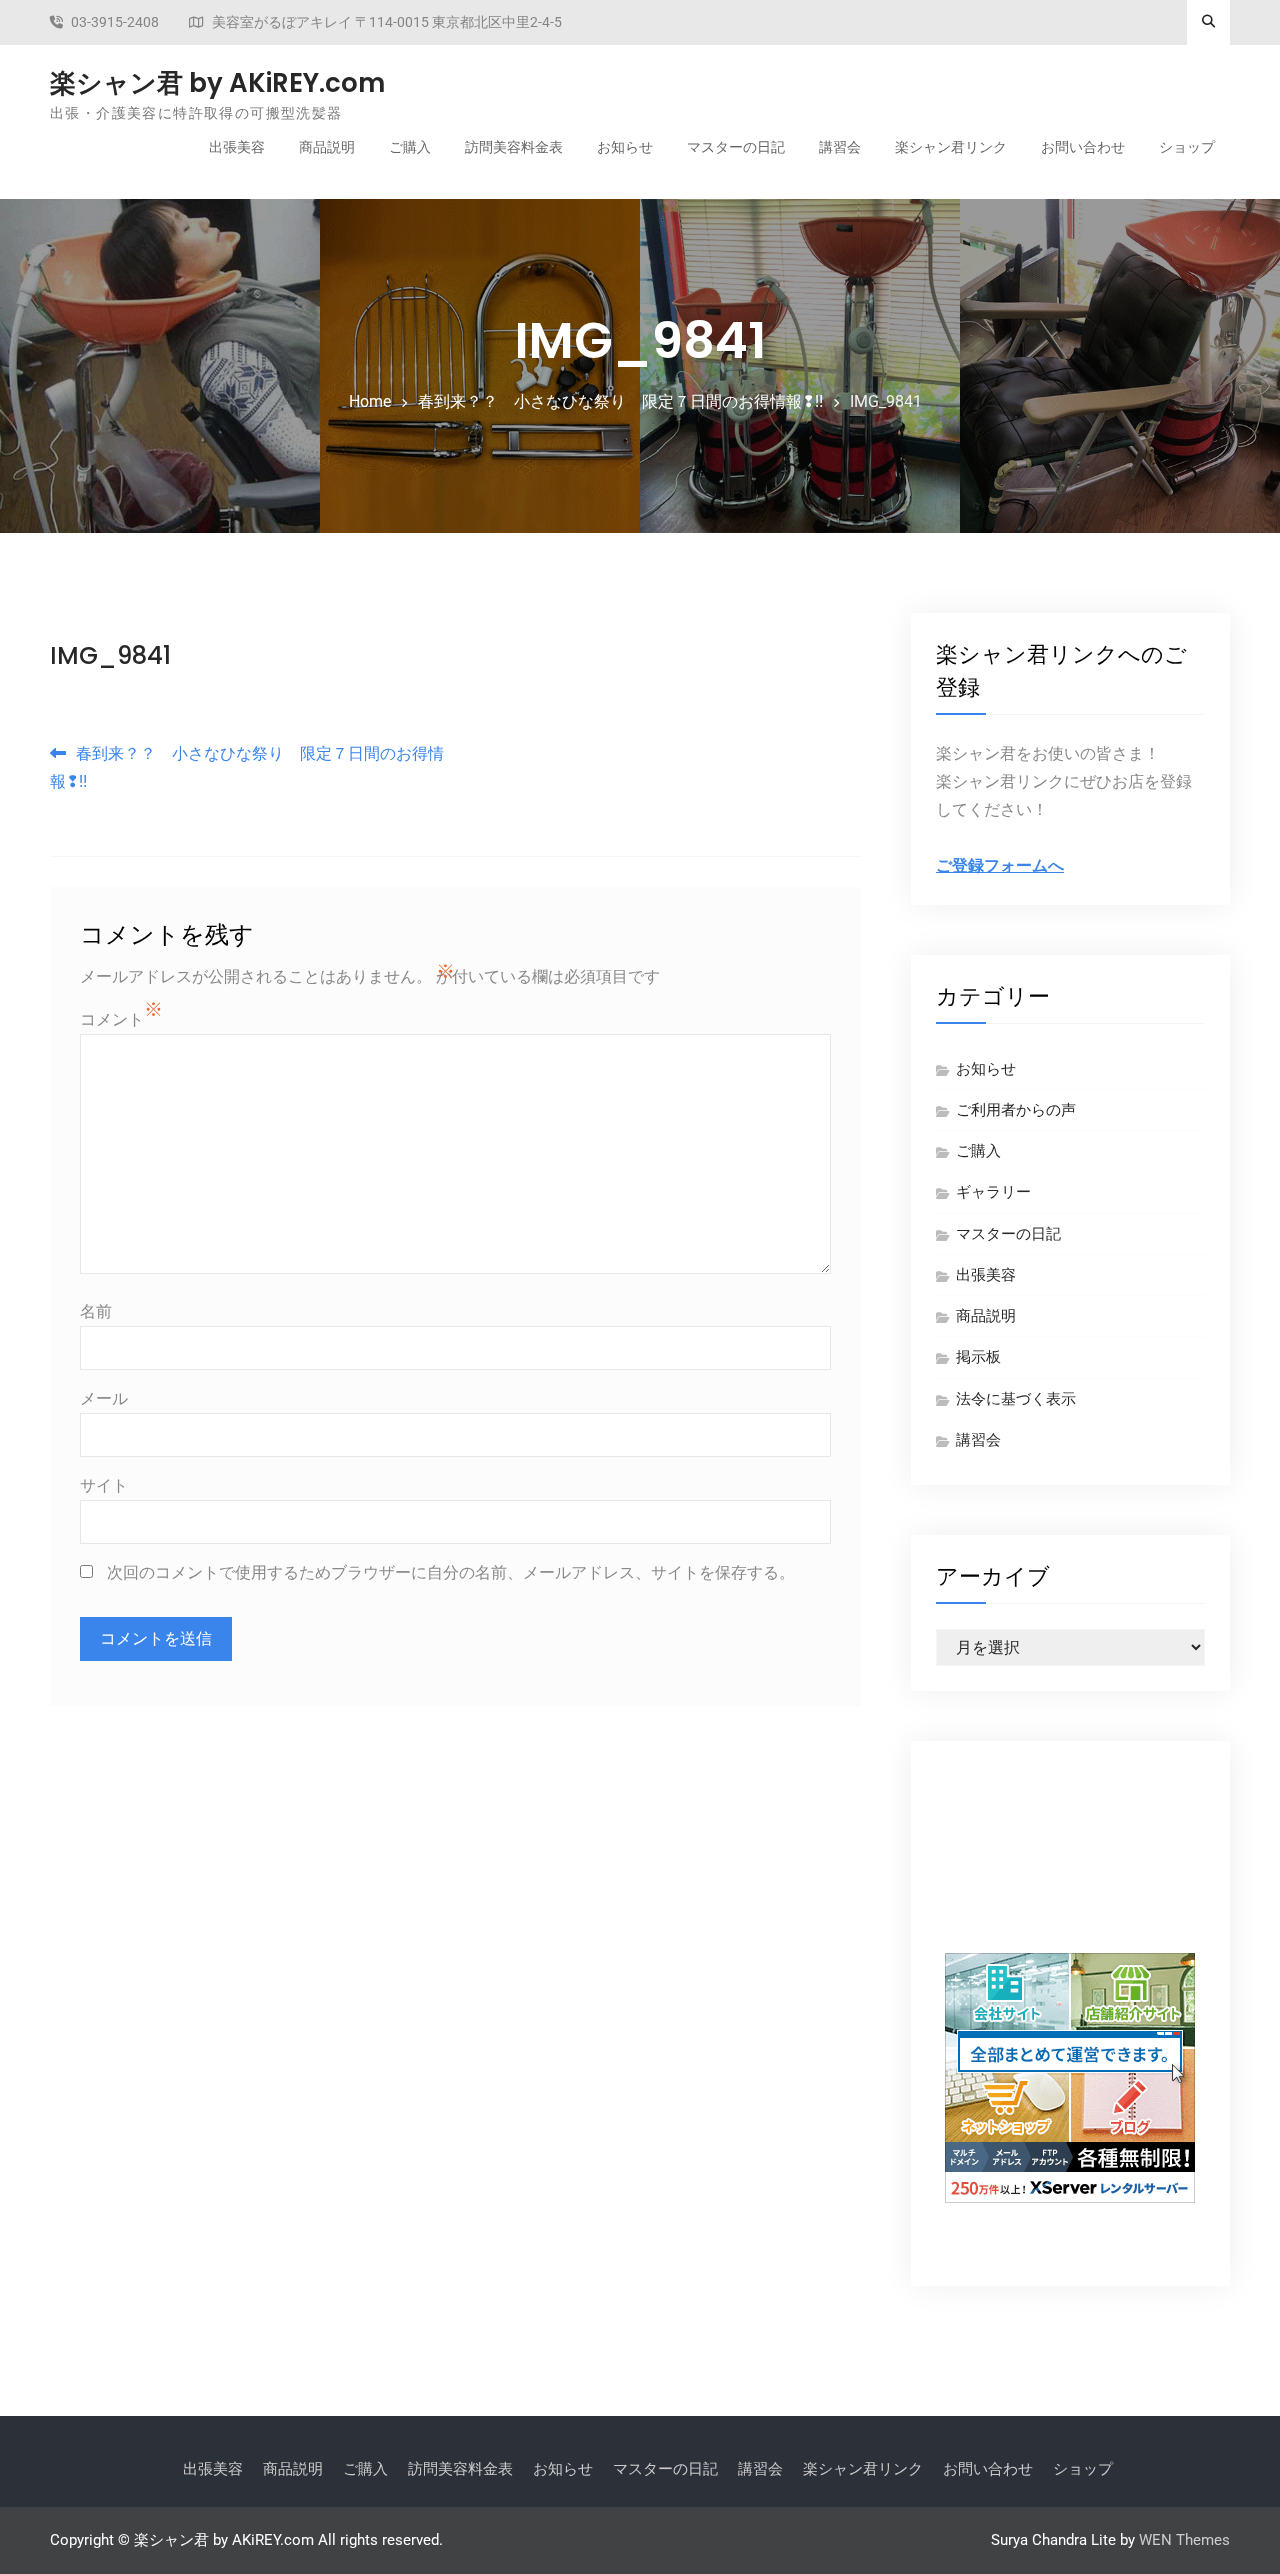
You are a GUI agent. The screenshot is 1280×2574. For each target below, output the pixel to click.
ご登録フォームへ (1000, 865)
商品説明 (327, 147)
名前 (96, 1311)
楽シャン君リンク (951, 147)
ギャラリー (993, 1192)
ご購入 (410, 147)
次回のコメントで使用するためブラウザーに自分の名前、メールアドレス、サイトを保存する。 (451, 1572)
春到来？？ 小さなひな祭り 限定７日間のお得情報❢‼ (247, 767)
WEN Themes (1184, 2540)
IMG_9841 (110, 655)
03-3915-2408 (115, 22)
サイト (104, 1485)
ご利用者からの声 (1016, 1110)
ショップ (1187, 147)
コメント (112, 1019)
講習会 (840, 147)
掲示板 (978, 1357)
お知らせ (625, 147)
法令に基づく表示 (1016, 1399)
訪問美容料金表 (514, 147)
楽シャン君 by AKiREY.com (217, 83)
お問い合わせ (1083, 147)
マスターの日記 (736, 147)
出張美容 (237, 147)
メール (104, 1398)
